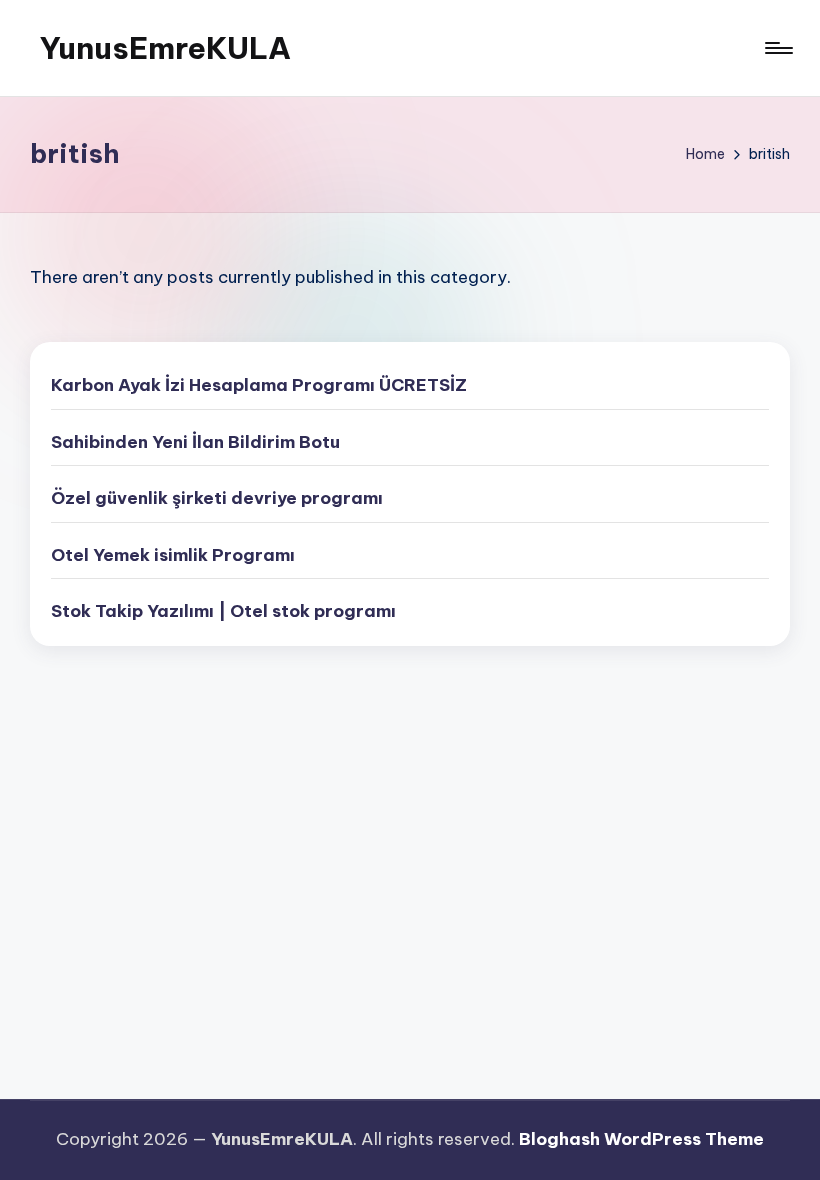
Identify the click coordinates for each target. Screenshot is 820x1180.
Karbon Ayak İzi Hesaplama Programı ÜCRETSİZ (259, 385)
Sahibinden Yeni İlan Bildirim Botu (195, 442)
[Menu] (777, 48)
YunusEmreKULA (165, 48)
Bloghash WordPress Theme (641, 1139)
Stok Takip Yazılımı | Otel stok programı (223, 611)
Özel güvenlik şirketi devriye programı (217, 498)
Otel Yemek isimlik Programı (173, 555)
